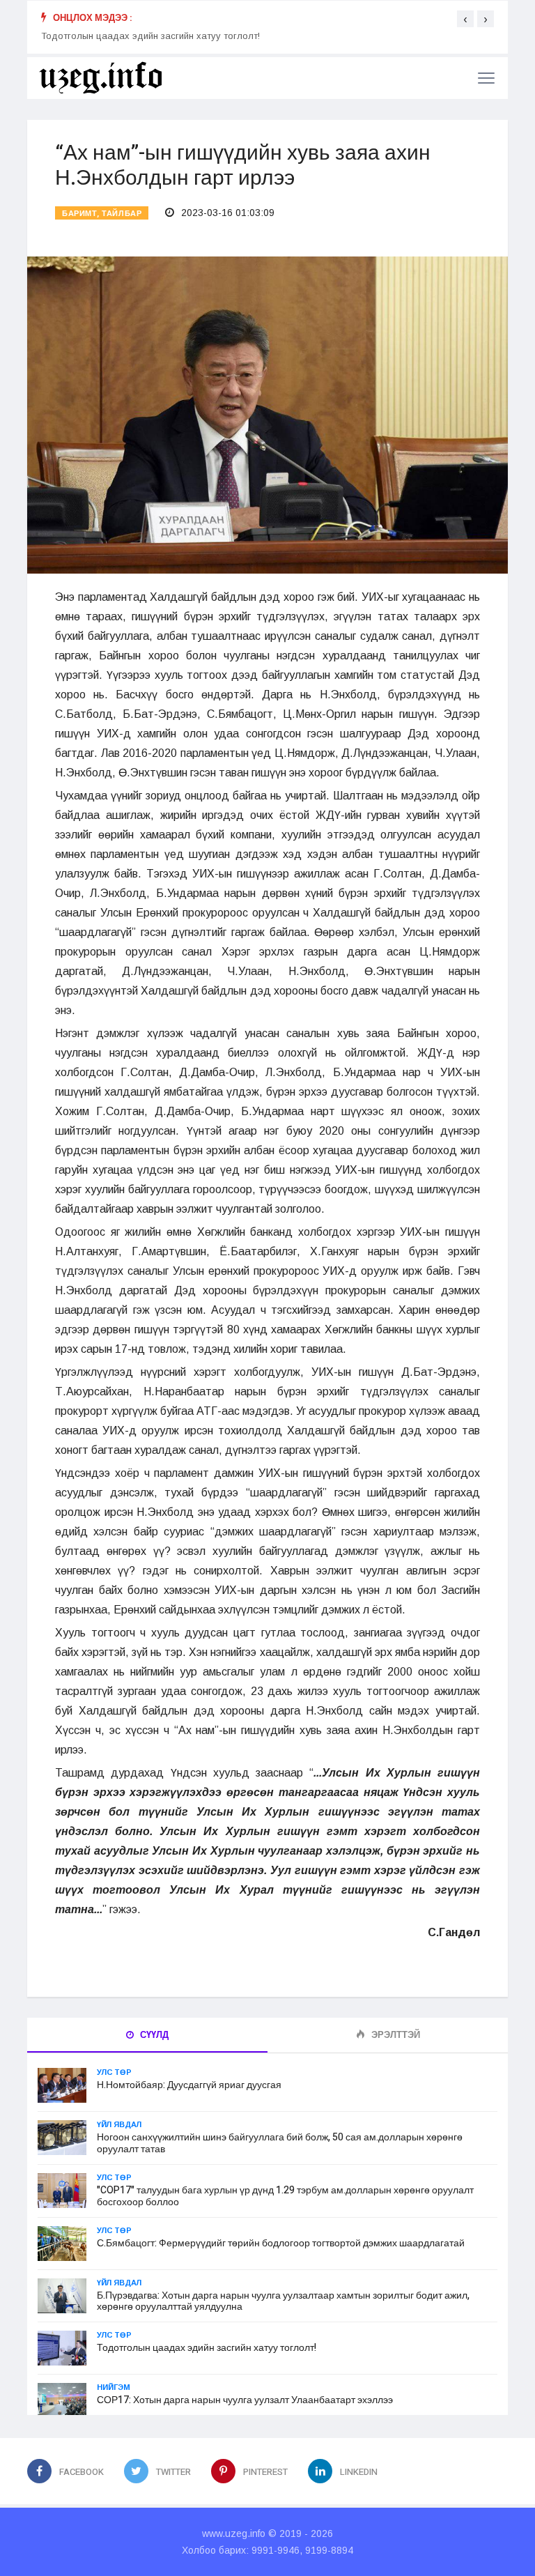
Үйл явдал (119, 2124)
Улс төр (114, 2072)
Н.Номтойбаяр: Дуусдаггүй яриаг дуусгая (189, 2085)
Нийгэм (114, 2387)
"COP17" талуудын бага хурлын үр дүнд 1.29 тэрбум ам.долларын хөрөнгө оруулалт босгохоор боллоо (285, 2196)
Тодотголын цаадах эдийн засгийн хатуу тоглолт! (150, 44)
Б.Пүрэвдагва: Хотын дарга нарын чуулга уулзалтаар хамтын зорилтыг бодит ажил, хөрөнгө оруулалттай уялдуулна (283, 2301)
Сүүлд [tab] (153, 2035)
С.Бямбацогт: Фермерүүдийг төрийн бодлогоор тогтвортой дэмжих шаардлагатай (281, 2243)
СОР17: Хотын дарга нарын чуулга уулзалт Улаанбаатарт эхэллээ (245, 2400)
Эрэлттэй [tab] (395, 2035)
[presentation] (465, 19)
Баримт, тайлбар (102, 214)
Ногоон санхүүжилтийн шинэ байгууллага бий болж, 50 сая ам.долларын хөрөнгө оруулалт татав (280, 2143)
